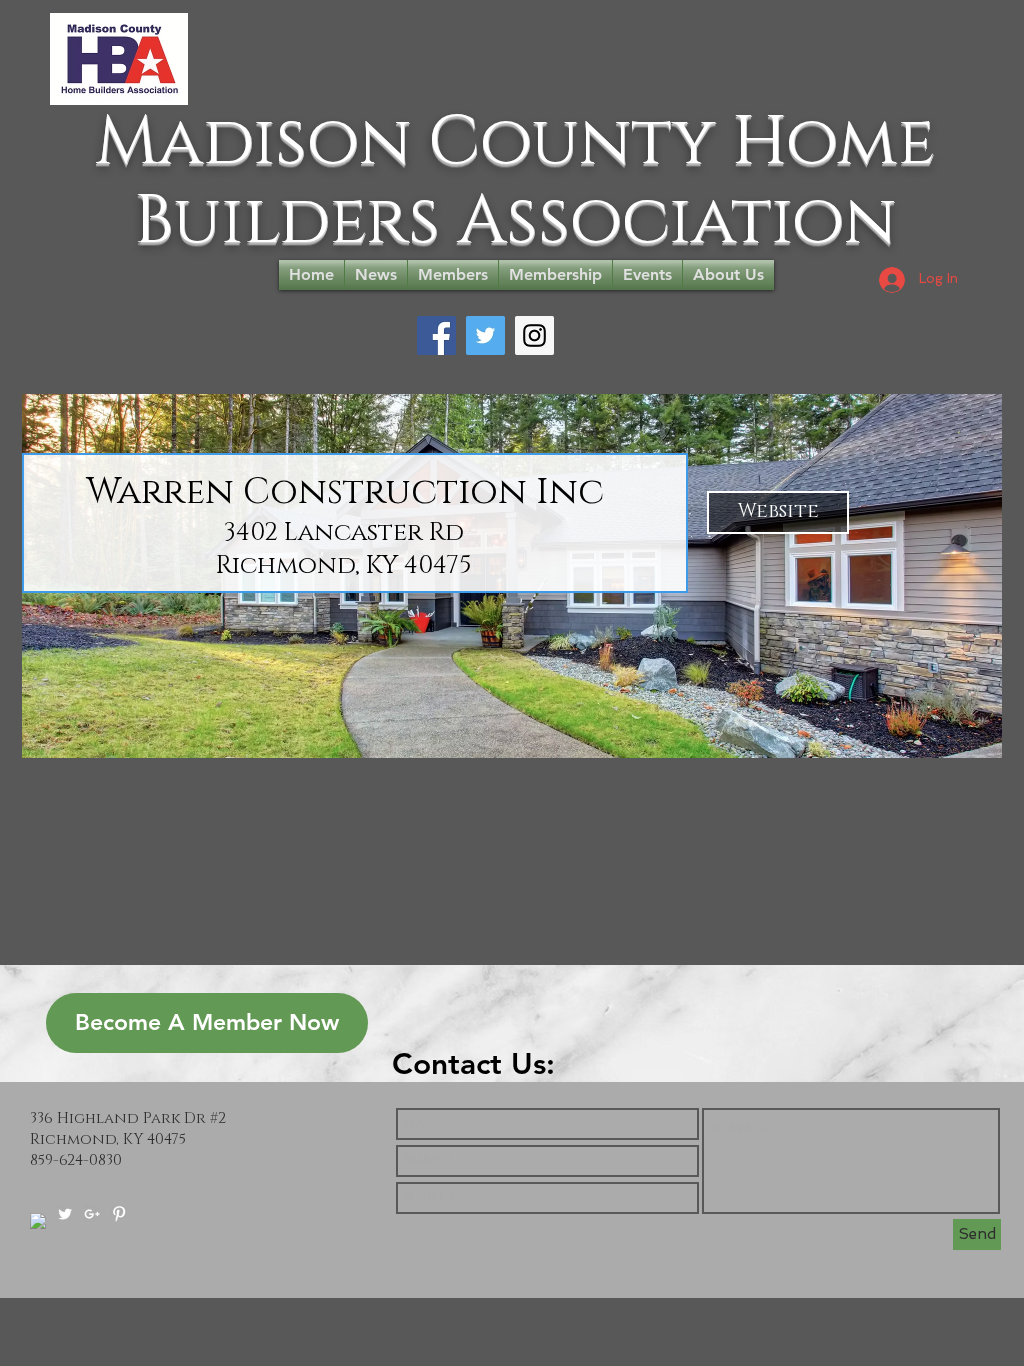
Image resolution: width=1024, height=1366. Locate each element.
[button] (778, 512)
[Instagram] (534, 335)
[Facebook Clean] (38, 1221)
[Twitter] (485, 335)
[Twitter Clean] (65, 1214)
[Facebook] (436, 335)
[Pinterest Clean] (119, 1214)
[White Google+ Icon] (92, 1214)
